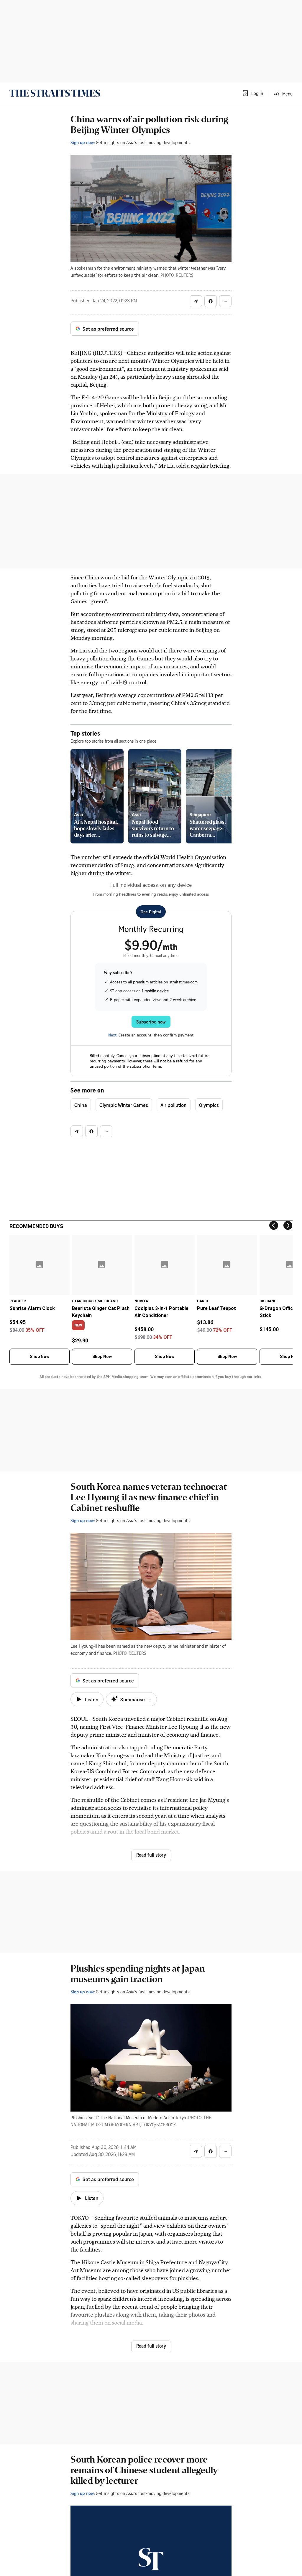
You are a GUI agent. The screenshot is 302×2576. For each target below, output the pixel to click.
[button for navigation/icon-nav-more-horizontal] (225, 301)
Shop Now (40, 1357)
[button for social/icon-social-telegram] (196, 301)
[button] (252, 93)
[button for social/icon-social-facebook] (211, 301)
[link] (55, 93)
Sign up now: (83, 142)
